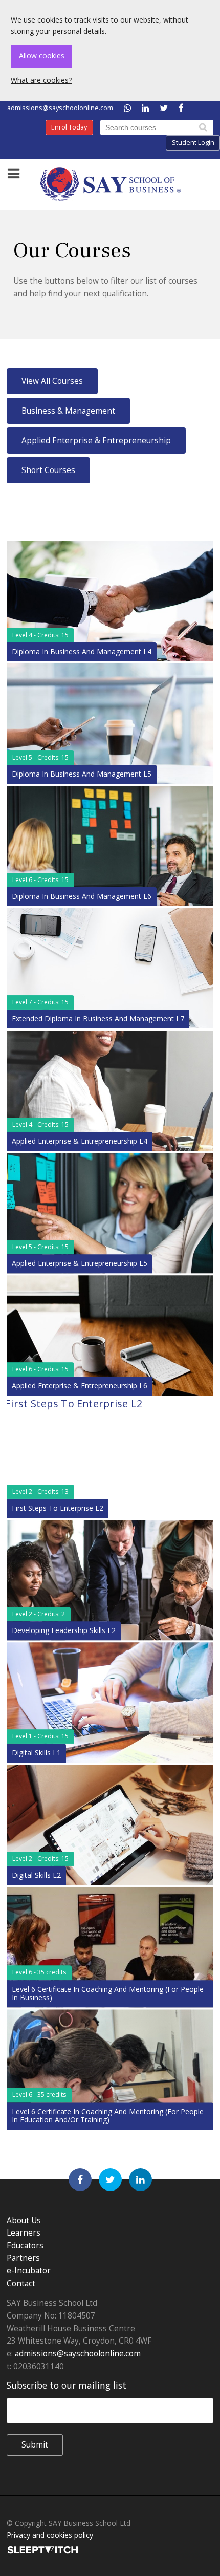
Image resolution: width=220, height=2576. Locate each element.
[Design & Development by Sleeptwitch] (42, 2549)
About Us (24, 2220)
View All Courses (52, 381)
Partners (23, 2258)
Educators (25, 2246)
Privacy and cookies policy (50, 2535)
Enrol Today (69, 127)
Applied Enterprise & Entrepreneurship (96, 441)
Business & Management (68, 411)
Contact (21, 2283)
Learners (24, 2233)
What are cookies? (41, 80)
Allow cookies (42, 56)
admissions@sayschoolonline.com (60, 108)
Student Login (193, 143)
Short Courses (48, 470)
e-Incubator (29, 2271)
